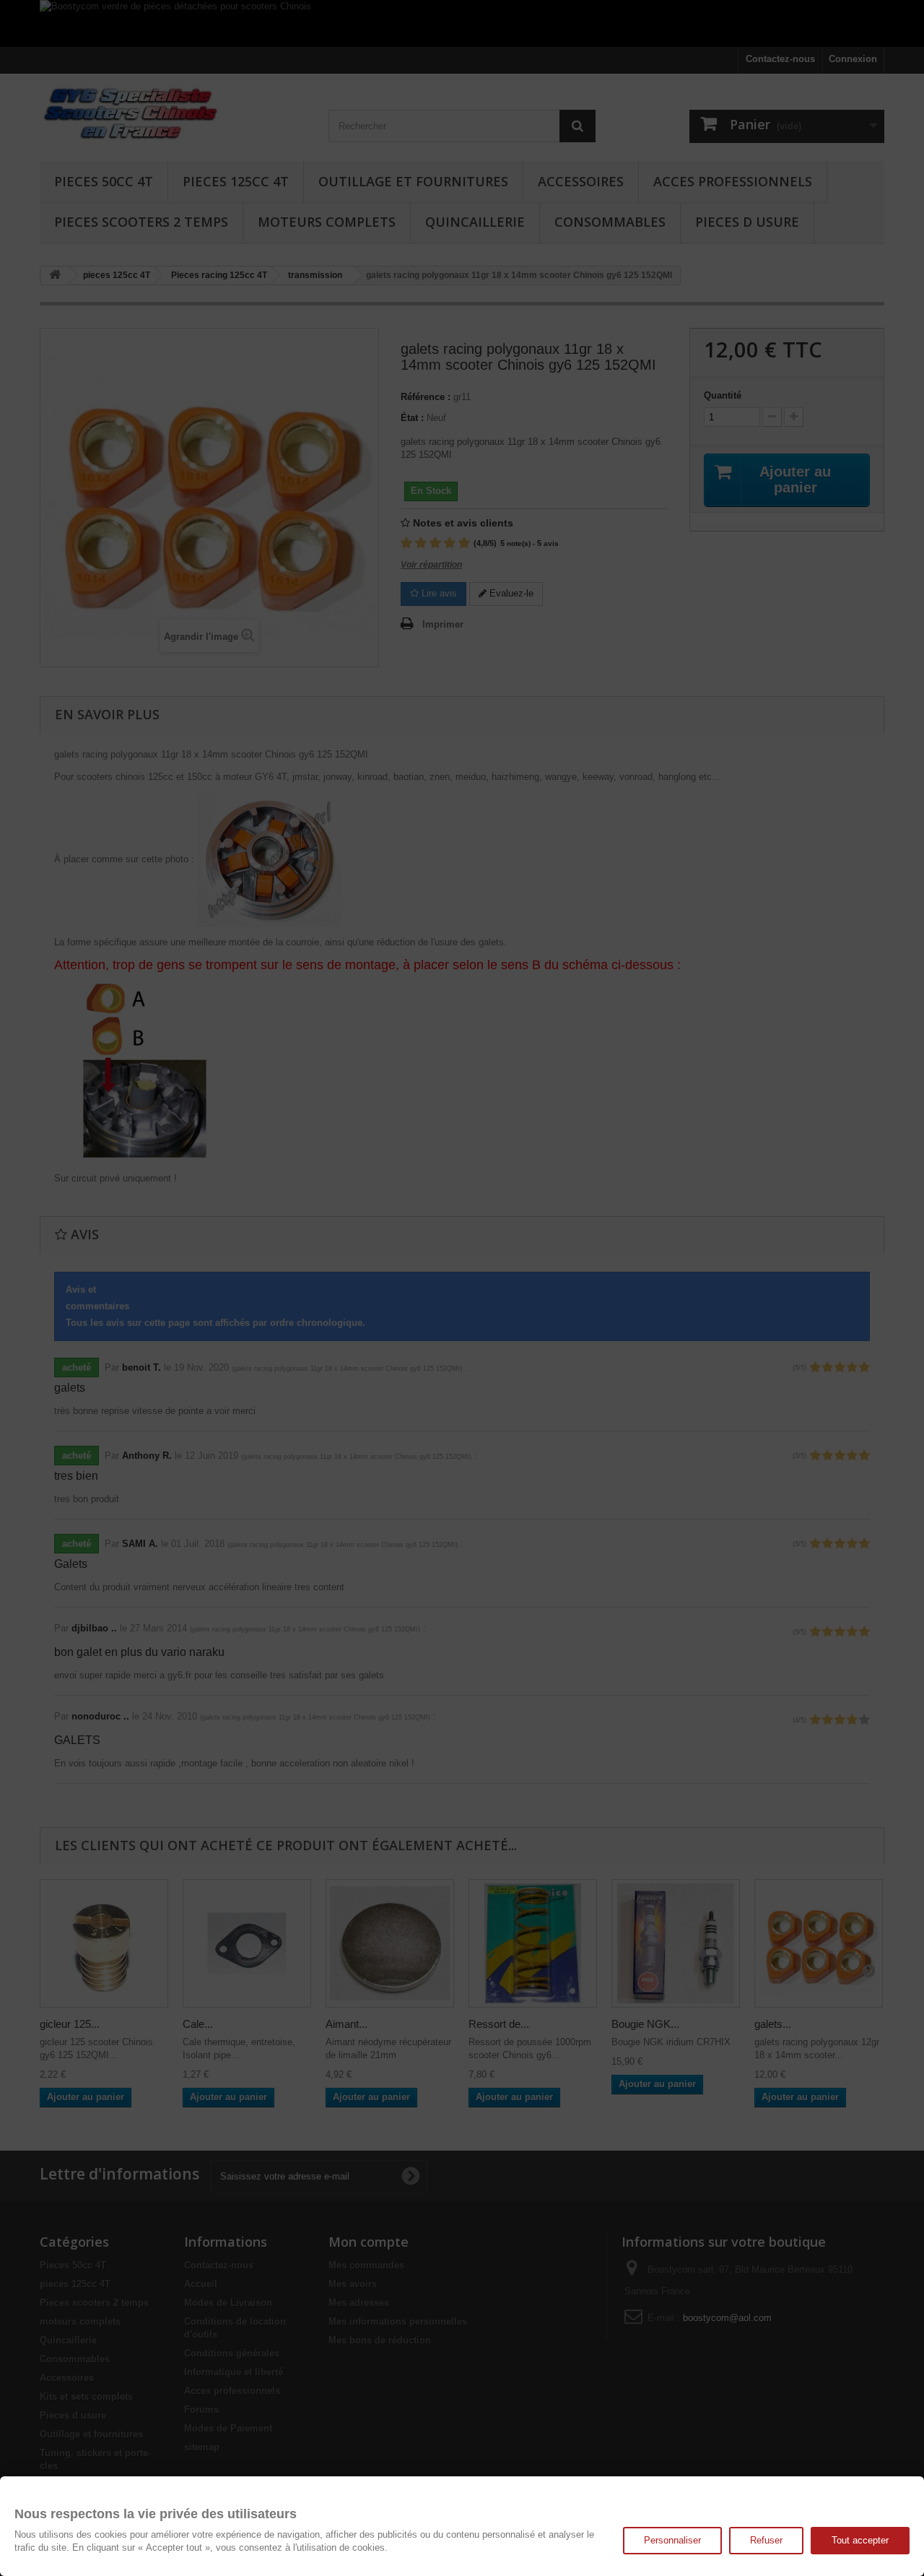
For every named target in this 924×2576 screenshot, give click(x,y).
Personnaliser (672, 2540)
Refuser (766, 2540)
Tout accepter (860, 2540)
